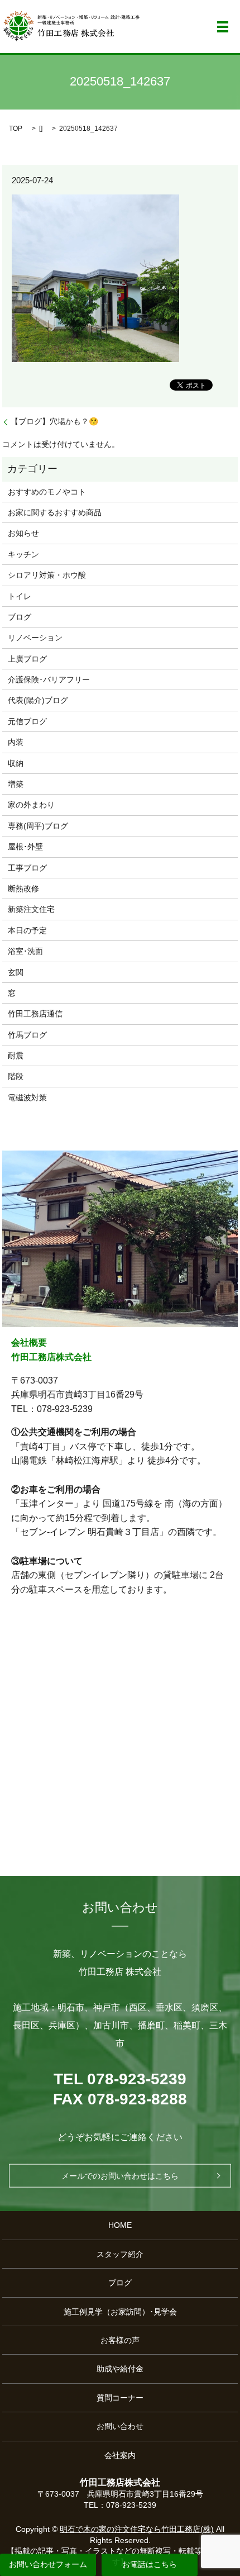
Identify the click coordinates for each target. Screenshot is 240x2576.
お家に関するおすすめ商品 (55, 512)
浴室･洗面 (25, 951)
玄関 (16, 972)
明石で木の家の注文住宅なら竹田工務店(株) (137, 2529)
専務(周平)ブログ (38, 826)
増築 (16, 784)
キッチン (23, 554)
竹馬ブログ (27, 1035)
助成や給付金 (120, 2369)
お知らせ (23, 533)
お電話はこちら (150, 2564)
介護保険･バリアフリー (49, 679)
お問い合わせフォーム (48, 2564)
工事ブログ (27, 868)
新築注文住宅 (31, 909)
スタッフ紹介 (120, 2254)
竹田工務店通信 (35, 1014)
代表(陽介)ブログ (38, 700)
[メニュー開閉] (223, 27)
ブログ (20, 617)
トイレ (20, 596)
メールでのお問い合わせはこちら (120, 2176)
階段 (16, 1076)
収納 (16, 763)
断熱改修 (23, 888)
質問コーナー (120, 2398)
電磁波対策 (27, 1097)
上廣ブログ (27, 659)
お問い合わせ (120, 2426)
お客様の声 (120, 2340)
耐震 (16, 1056)
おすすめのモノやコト (47, 492)
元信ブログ (27, 721)
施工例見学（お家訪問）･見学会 (120, 2312)
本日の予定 (27, 930)
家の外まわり (31, 805)
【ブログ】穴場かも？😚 (54, 421)
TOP (16, 129)
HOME (120, 2225)
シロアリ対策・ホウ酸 (47, 575)
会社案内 (120, 2455)
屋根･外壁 (25, 847)
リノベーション (35, 638)
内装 (16, 742)
